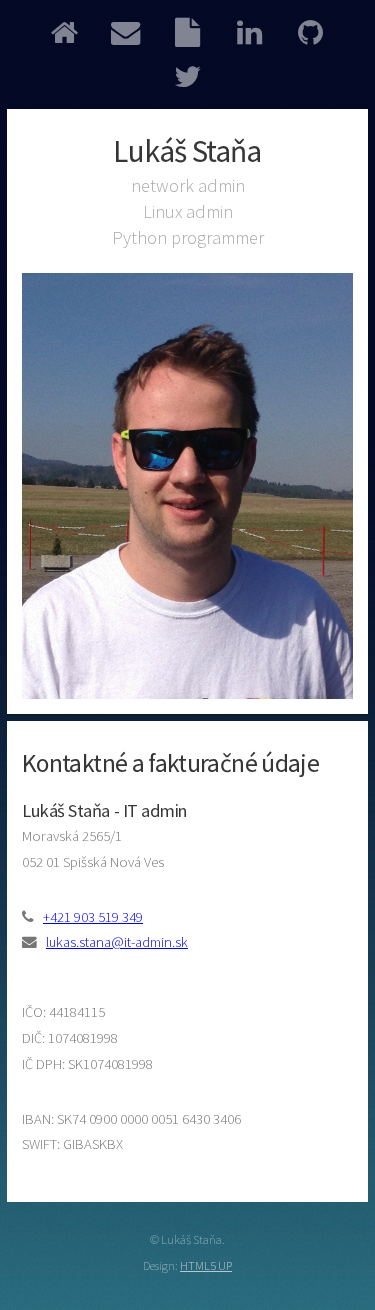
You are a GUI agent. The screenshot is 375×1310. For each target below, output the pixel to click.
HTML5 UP (206, 1265)
